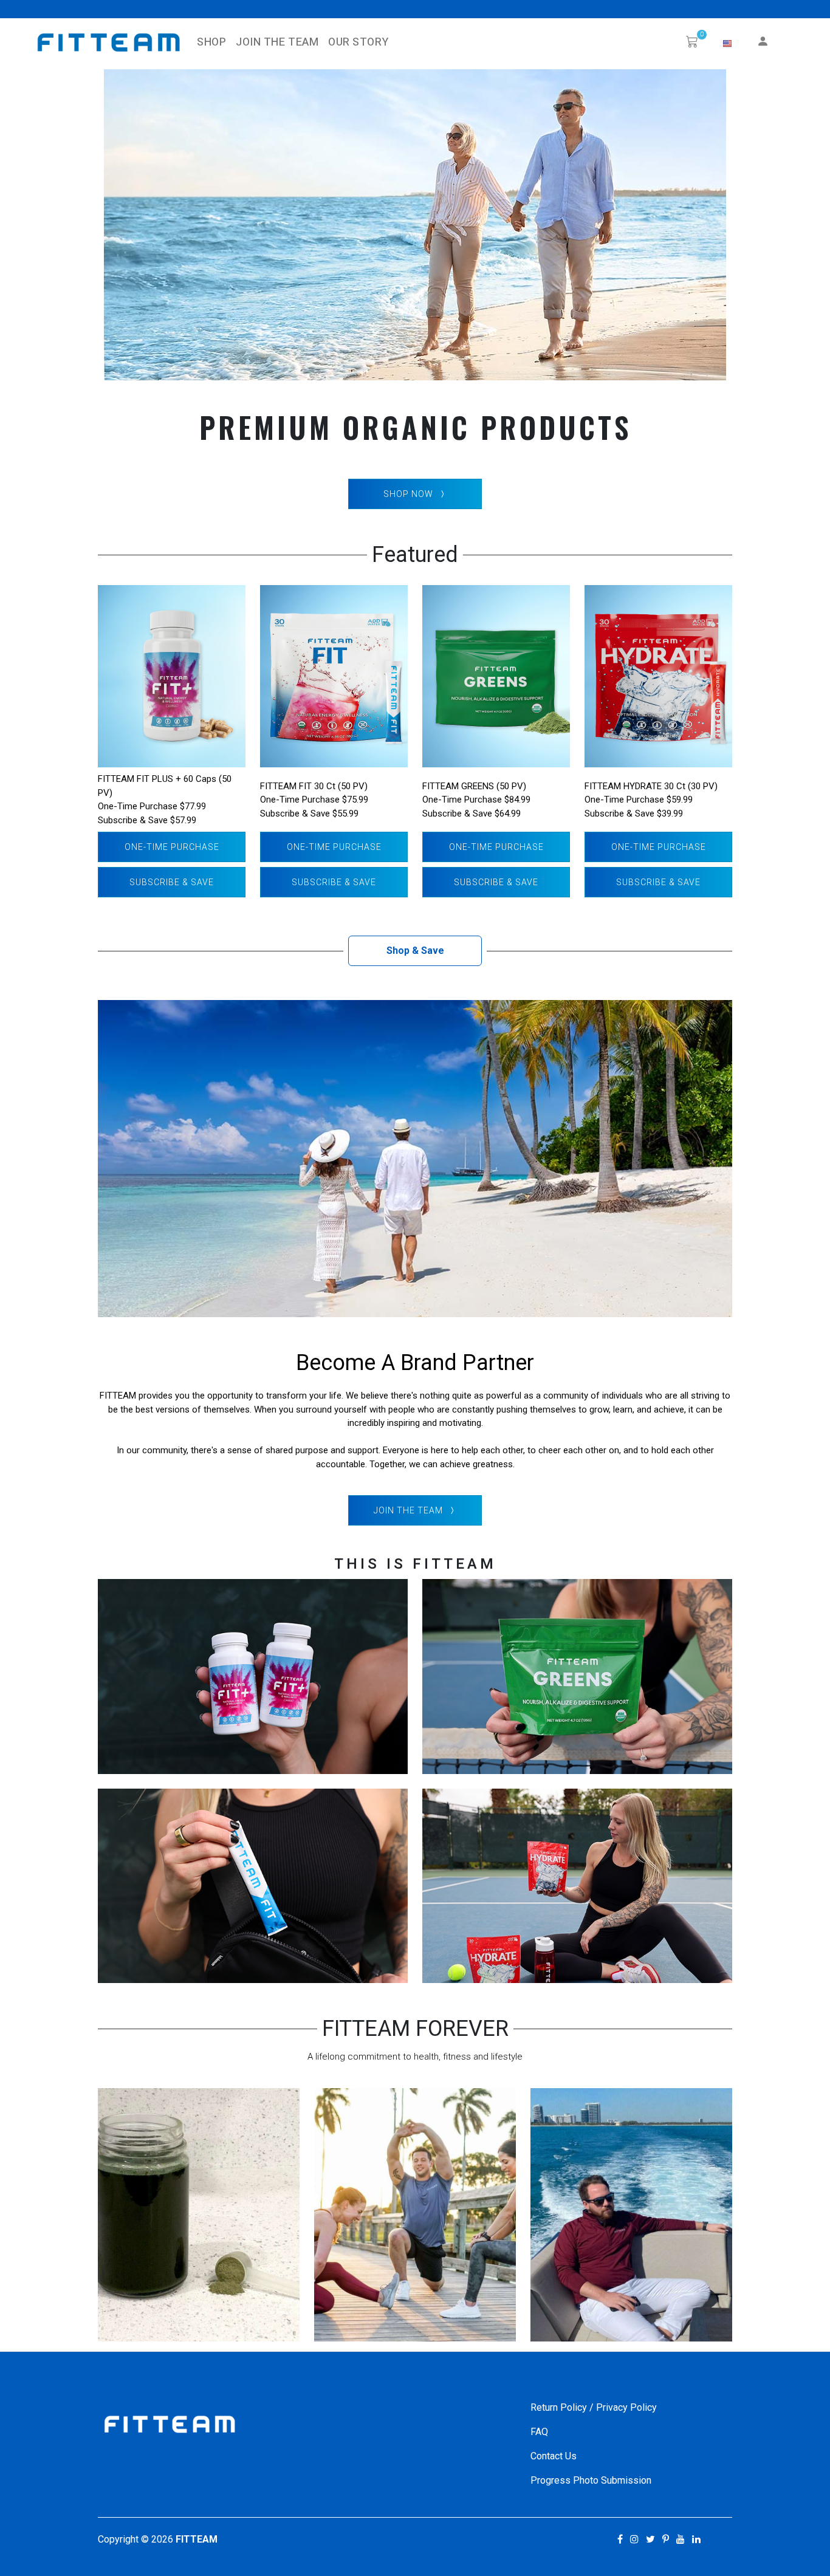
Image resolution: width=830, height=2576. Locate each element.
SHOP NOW (408, 494)
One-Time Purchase (172, 847)
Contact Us (554, 2456)
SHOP (211, 42)
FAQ (539, 2432)
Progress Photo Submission (591, 2480)
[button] (727, 44)
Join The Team (277, 42)
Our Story (358, 42)
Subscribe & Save (172, 882)
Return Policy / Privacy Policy (594, 2407)
